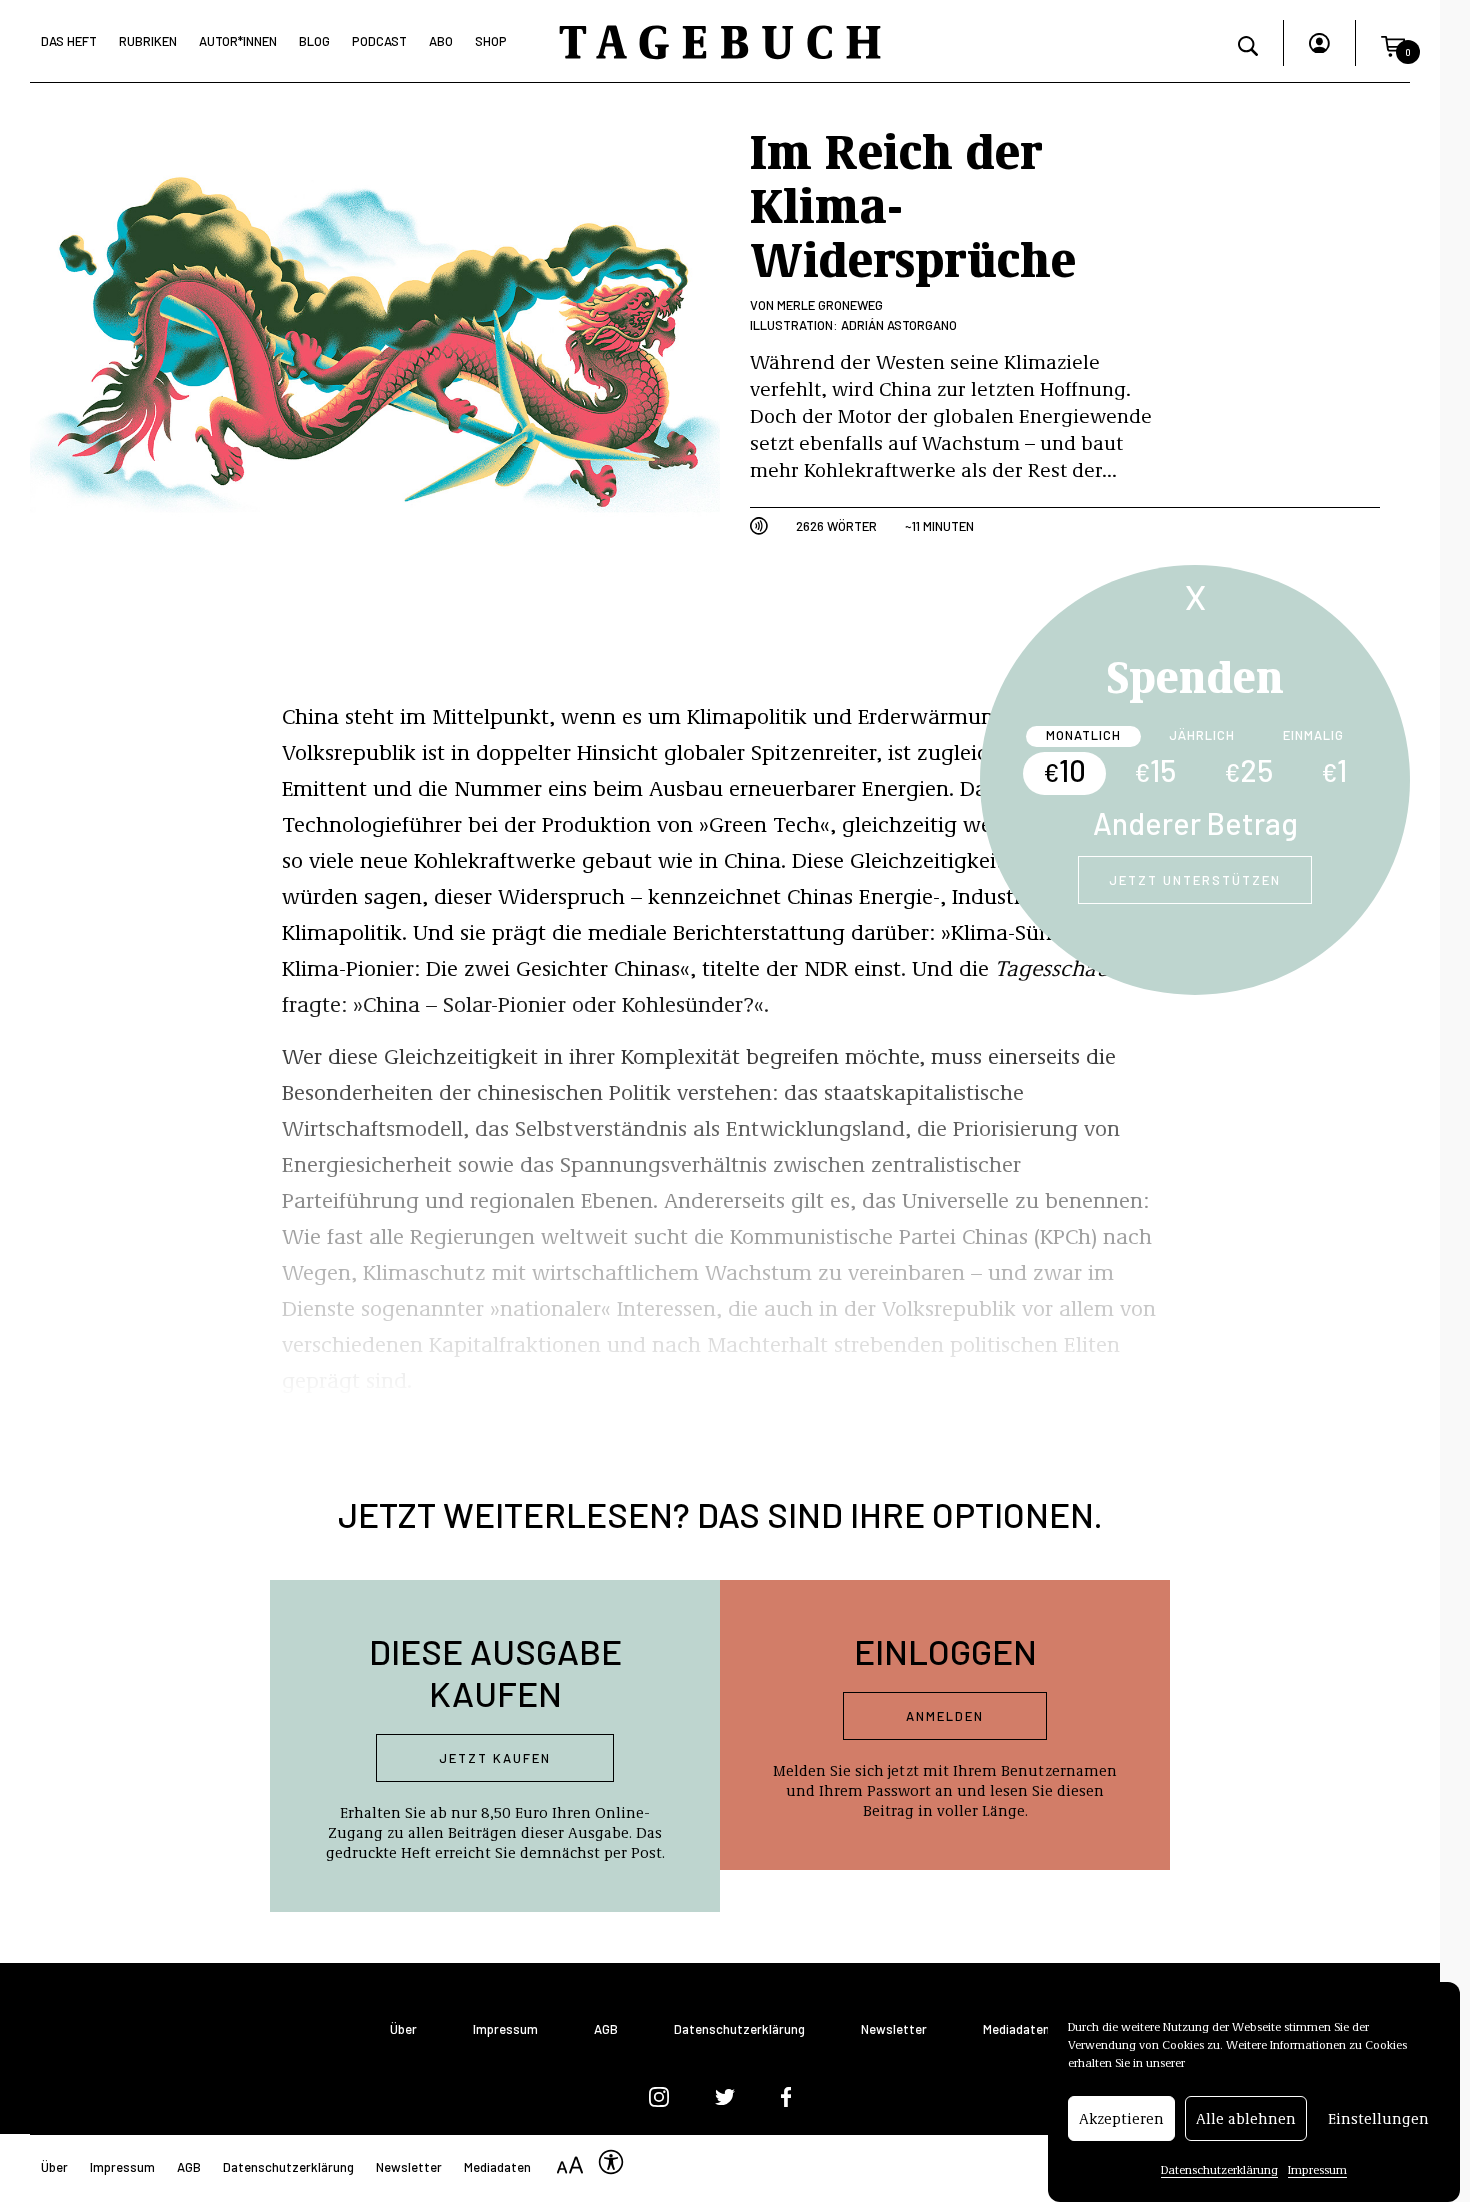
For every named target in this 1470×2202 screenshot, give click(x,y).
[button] (1393, 43)
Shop (491, 41)
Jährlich (1202, 735)
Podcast (379, 41)
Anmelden (945, 1716)
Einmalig (1313, 735)
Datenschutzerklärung (1219, 2169)
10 (1064, 770)
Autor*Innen (238, 41)
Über (403, 2029)
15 (1155, 770)
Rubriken (148, 41)
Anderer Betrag (1195, 823)
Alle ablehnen (1246, 2119)
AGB (606, 2029)
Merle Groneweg (830, 305)
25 (1248, 770)
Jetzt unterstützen (1195, 880)
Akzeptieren (1121, 2119)
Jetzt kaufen (495, 1758)
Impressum (1317, 2169)
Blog (314, 41)
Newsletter (894, 2029)
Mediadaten (1016, 2029)
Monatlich (1083, 735)
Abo (441, 41)
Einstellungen (1378, 2119)
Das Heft (69, 41)
